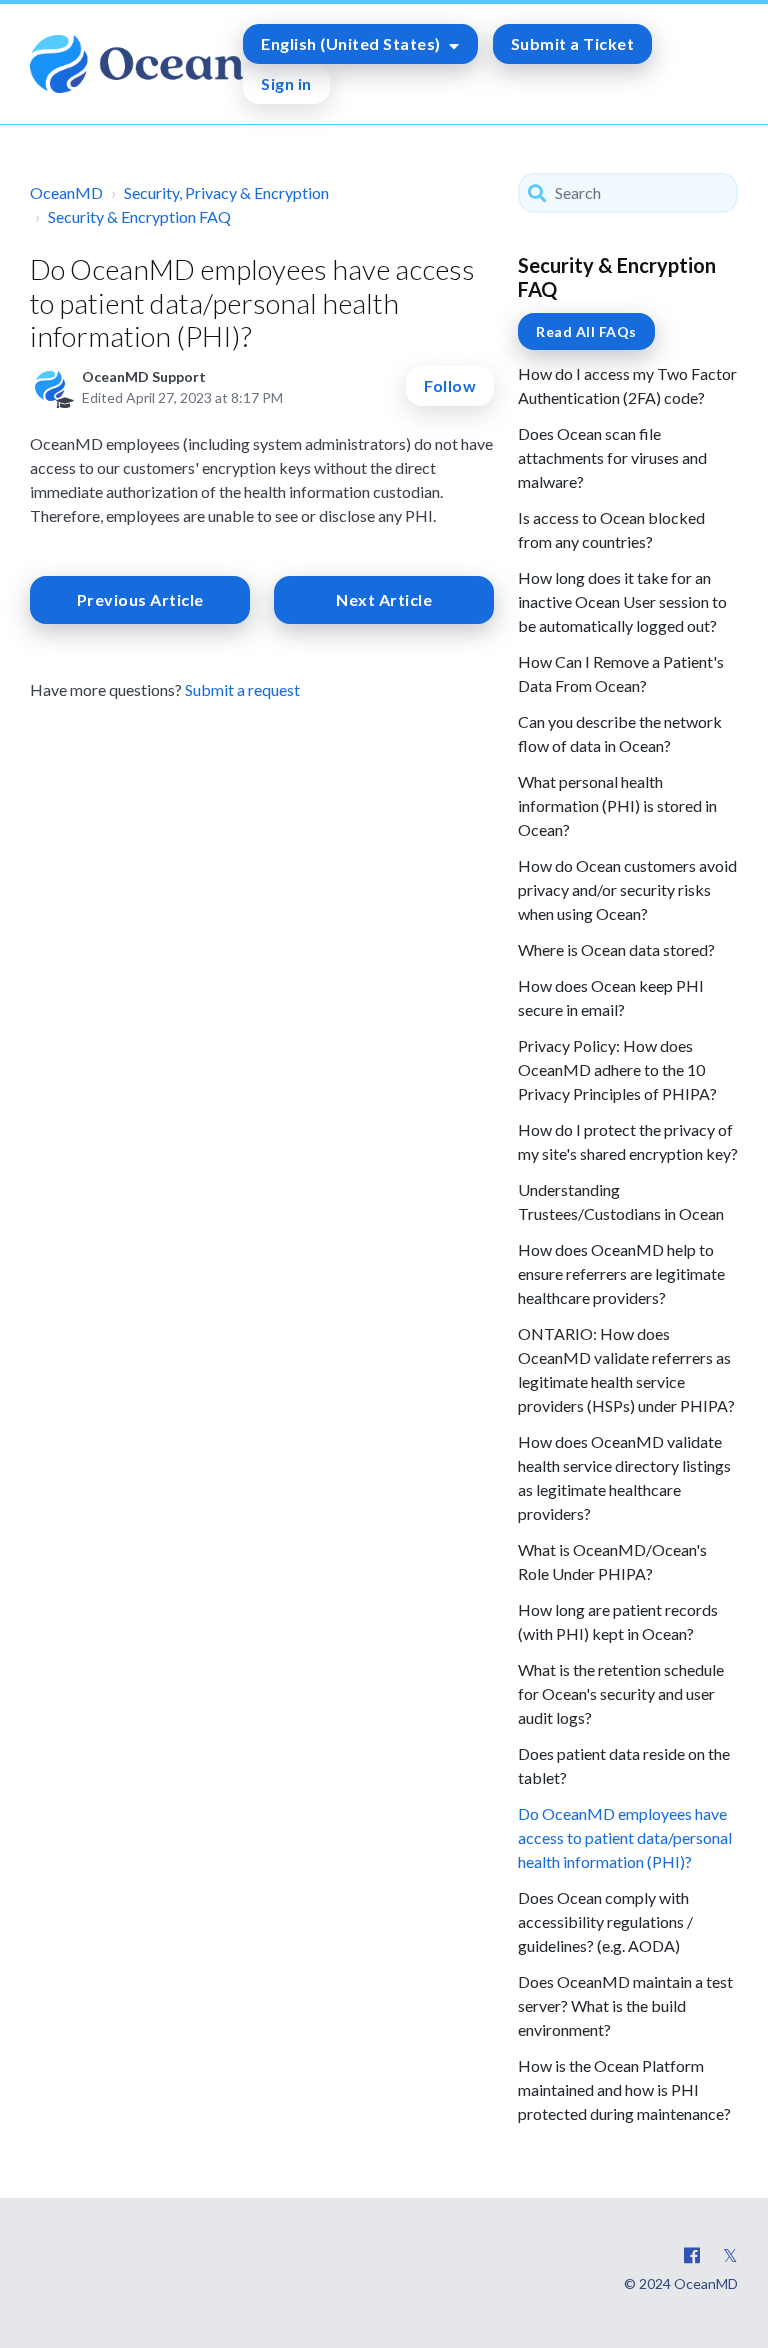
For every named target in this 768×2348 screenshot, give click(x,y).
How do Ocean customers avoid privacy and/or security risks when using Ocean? (627, 889)
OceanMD (66, 192)
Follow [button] (450, 385)
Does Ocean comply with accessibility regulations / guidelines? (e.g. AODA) (605, 1921)
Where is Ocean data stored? (616, 949)
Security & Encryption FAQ (139, 216)
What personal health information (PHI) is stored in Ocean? (617, 805)
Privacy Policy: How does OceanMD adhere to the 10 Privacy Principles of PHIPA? (617, 1069)
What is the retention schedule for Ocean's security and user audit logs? (621, 1693)
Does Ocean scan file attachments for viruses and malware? (612, 457)
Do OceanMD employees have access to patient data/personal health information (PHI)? (625, 1837)
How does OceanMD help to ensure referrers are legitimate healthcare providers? (621, 1273)
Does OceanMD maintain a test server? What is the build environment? (625, 2005)
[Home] (136, 64)
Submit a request (242, 689)
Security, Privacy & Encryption (226, 192)
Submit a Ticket (573, 43)
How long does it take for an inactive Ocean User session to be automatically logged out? (622, 601)
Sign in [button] (286, 83)
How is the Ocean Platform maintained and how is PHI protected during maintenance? (624, 2089)
